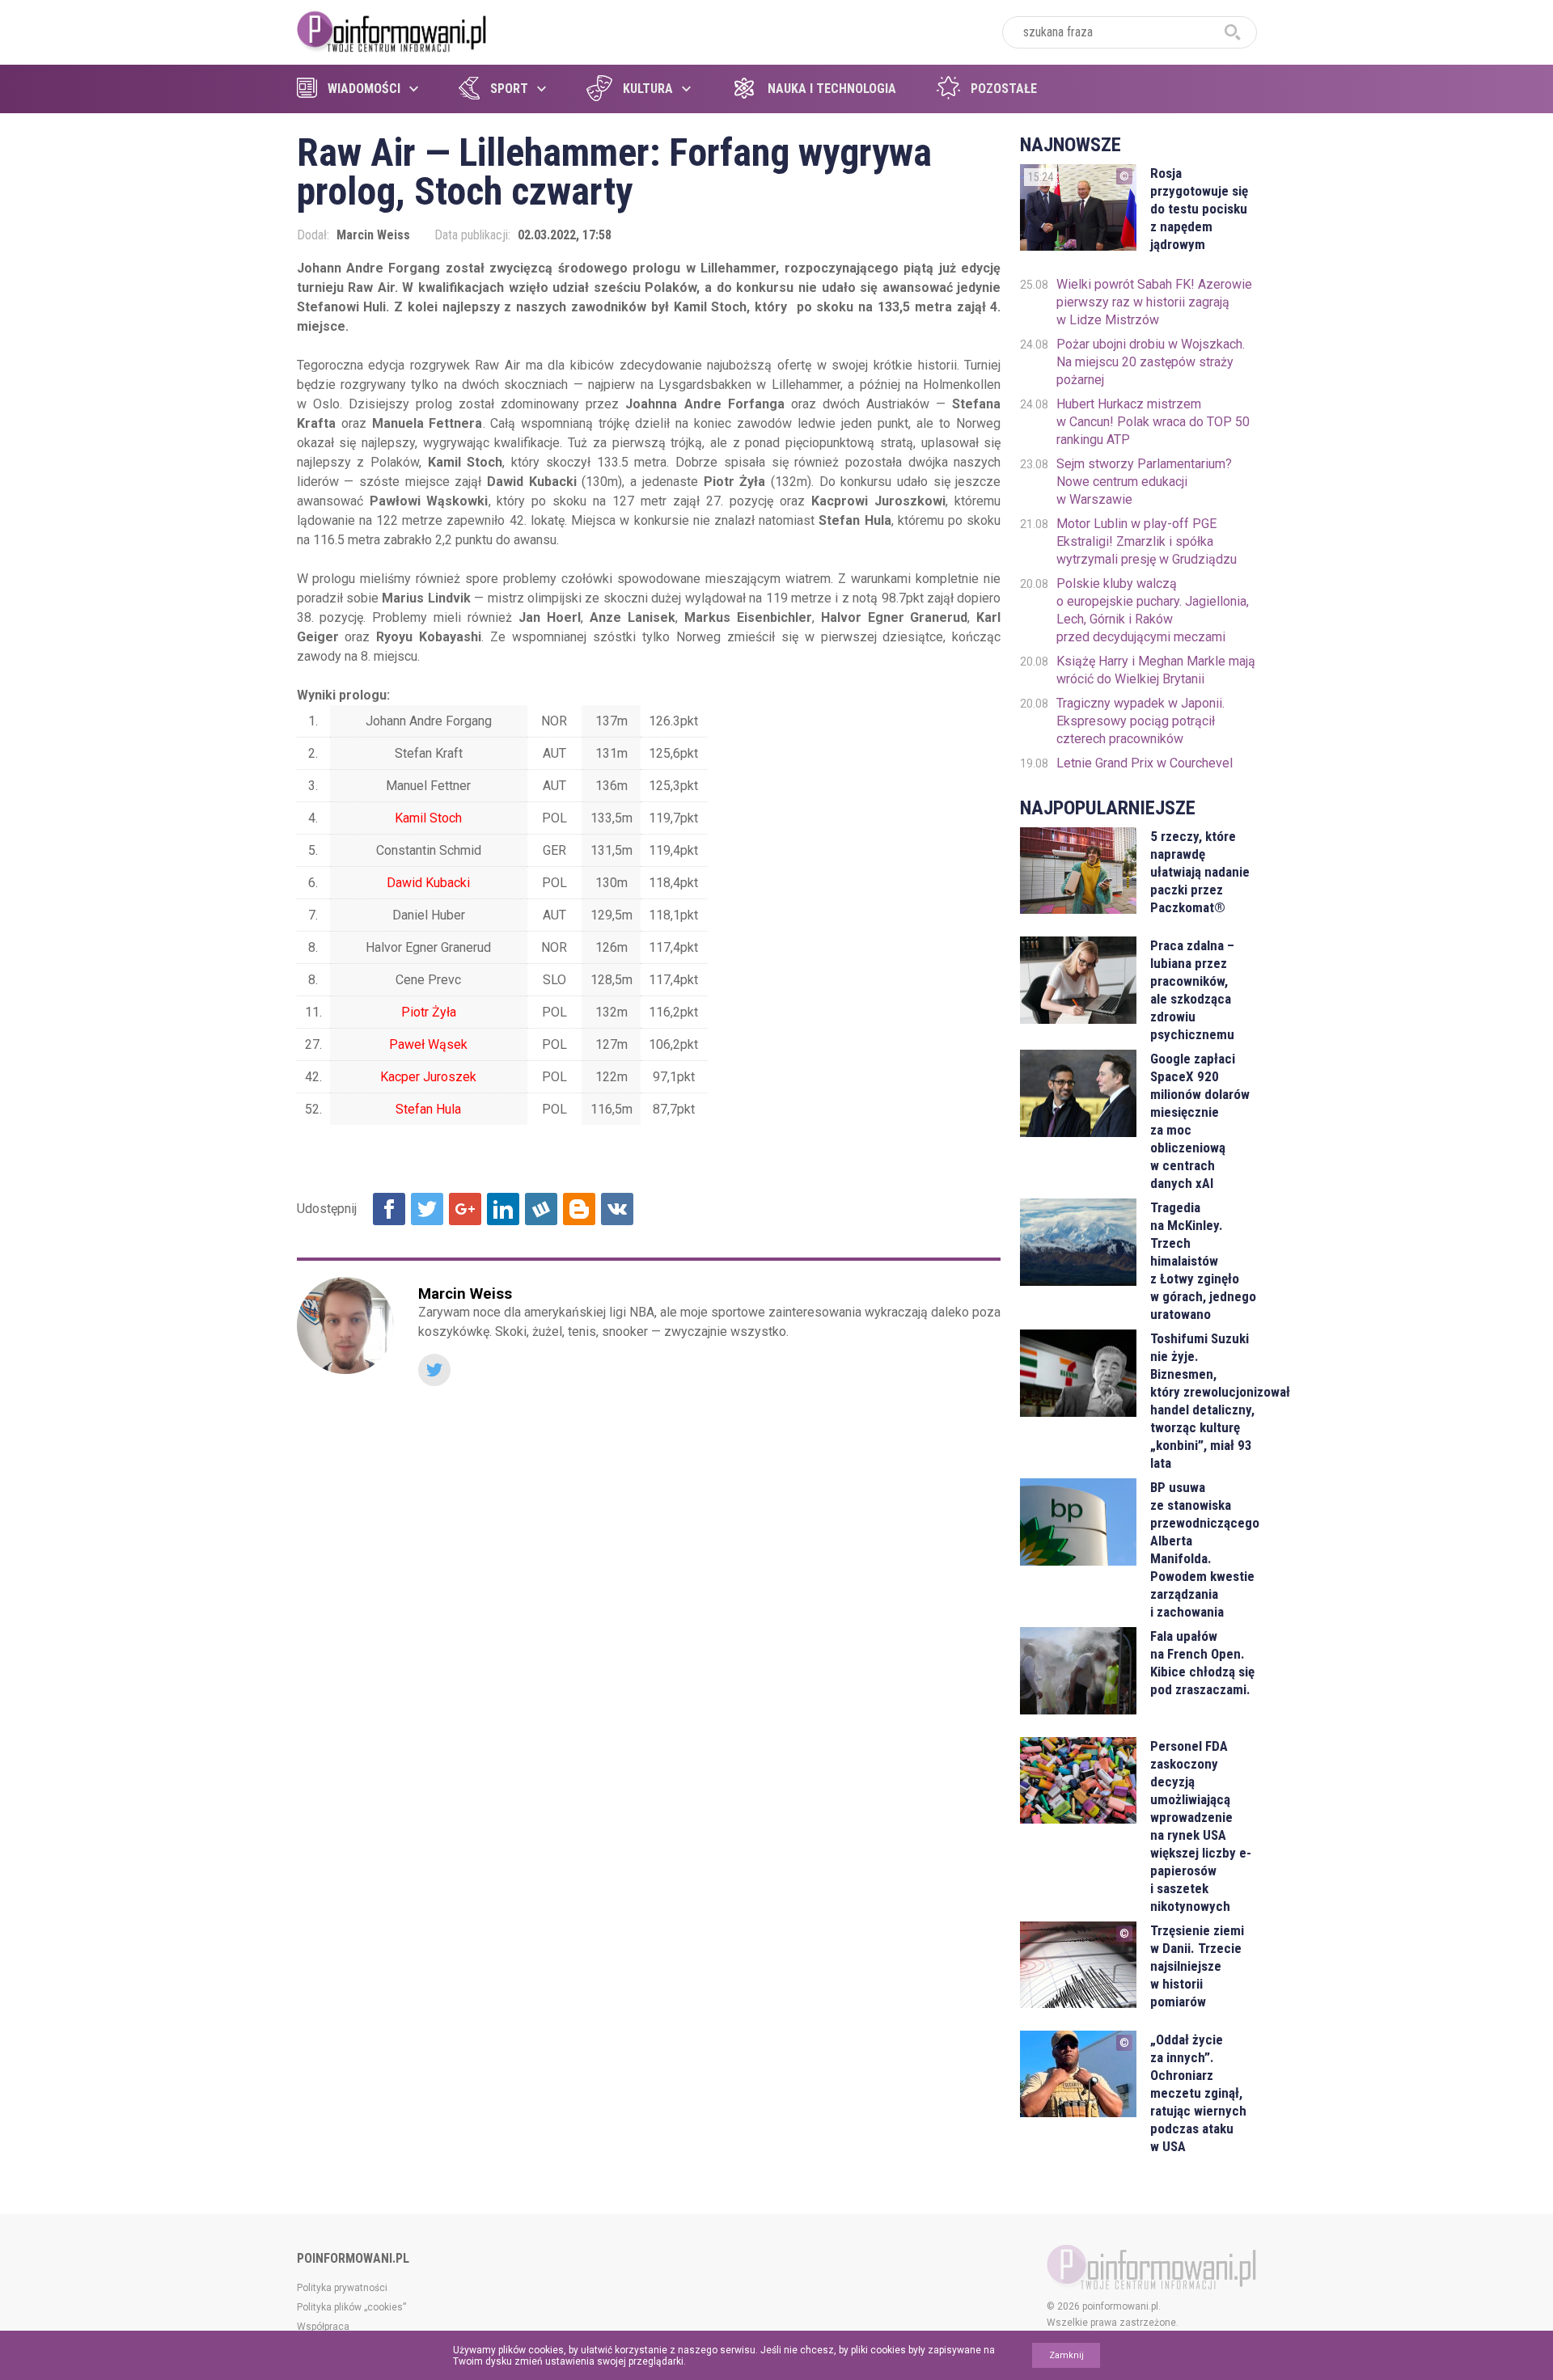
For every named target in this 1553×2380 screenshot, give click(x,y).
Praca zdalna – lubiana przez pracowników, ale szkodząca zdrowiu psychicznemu (1192, 990)
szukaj (1233, 32)
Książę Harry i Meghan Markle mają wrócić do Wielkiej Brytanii (1156, 670)
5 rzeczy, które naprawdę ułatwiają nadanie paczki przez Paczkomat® (1200, 872)
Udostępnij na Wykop (541, 1209)
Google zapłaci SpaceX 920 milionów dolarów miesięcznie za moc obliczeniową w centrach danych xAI (1200, 1121)
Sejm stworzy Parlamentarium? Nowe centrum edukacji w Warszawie (1144, 482)
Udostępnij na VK (617, 1209)
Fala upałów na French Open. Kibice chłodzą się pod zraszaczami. (1202, 1663)
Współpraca (323, 2327)
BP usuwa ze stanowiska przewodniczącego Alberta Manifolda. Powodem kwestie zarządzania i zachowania (1203, 1549)
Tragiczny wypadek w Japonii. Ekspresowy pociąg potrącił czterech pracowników (1140, 721)
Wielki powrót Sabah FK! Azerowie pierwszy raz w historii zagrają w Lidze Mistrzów (1154, 302)
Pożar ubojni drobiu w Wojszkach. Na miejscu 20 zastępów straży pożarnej (1151, 362)
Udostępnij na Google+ (465, 1209)
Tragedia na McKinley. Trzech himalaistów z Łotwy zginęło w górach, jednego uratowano (1203, 1261)
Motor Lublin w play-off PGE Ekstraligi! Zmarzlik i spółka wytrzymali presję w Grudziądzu (1147, 541)
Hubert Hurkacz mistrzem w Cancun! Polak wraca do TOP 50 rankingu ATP (1153, 422)
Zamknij (1066, 2355)
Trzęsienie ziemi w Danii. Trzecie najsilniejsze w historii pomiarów (1197, 1966)
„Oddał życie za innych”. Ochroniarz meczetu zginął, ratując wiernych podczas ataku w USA (1198, 2093)
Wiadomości (364, 89)
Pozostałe (1004, 89)
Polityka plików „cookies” (351, 2307)
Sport (509, 89)
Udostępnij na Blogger (579, 1209)
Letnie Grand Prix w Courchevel (1145, 763)
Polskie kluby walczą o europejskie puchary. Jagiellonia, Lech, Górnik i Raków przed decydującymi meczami (1153, 610)
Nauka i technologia (832, 89)
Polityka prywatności (342, 2288)
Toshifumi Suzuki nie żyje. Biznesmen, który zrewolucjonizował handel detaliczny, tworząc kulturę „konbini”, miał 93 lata (1203, 1401)
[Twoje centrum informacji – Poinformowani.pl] (392, 30)
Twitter (434, 1370)
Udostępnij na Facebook (389, 1209)
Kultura (648, 89)
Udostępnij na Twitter (427, 1209)
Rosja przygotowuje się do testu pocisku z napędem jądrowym (1199, 209)
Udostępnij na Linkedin (503, 1209)
